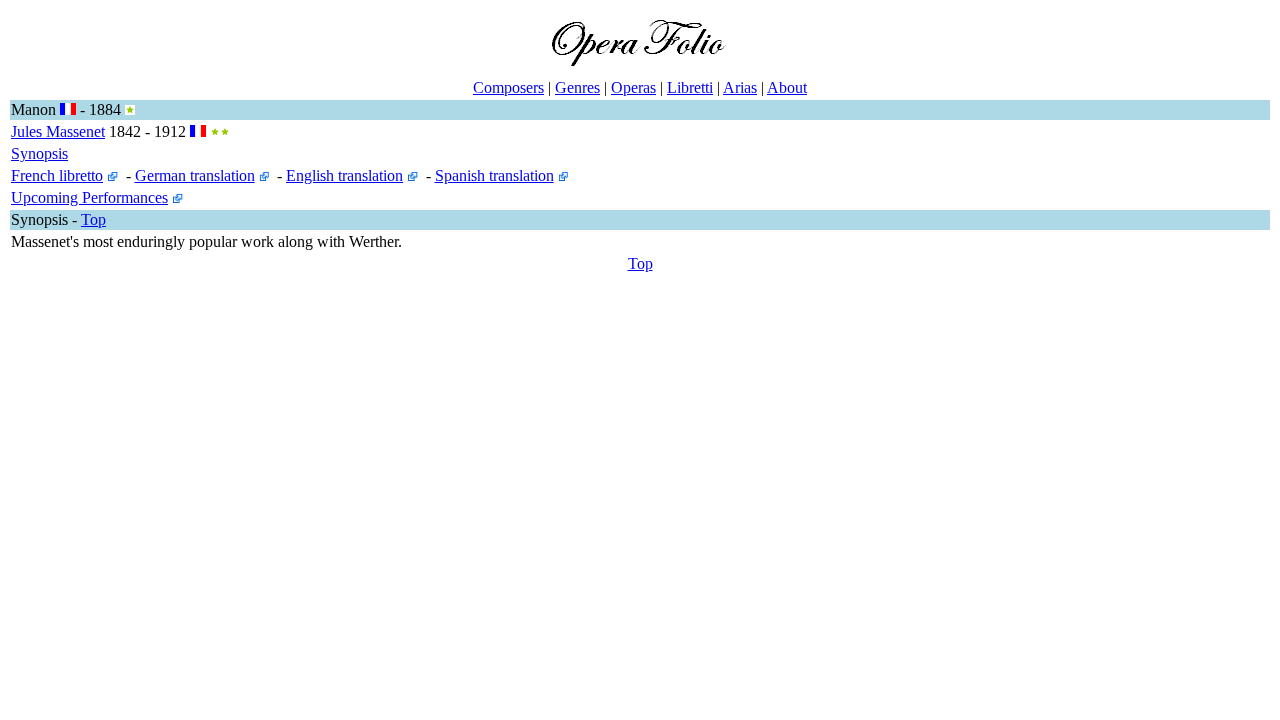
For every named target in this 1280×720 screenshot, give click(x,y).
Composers (508, 87)
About (787, 87)
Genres (577, 87)
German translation (195, 175)
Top (93, 219)
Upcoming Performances (89, 197)
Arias (740, 87)
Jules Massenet (58, 131)
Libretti (690, 87)
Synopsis (39, 153)
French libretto (57, 175)
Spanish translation (494, 175)
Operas (633, 87)
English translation (344, 175)
